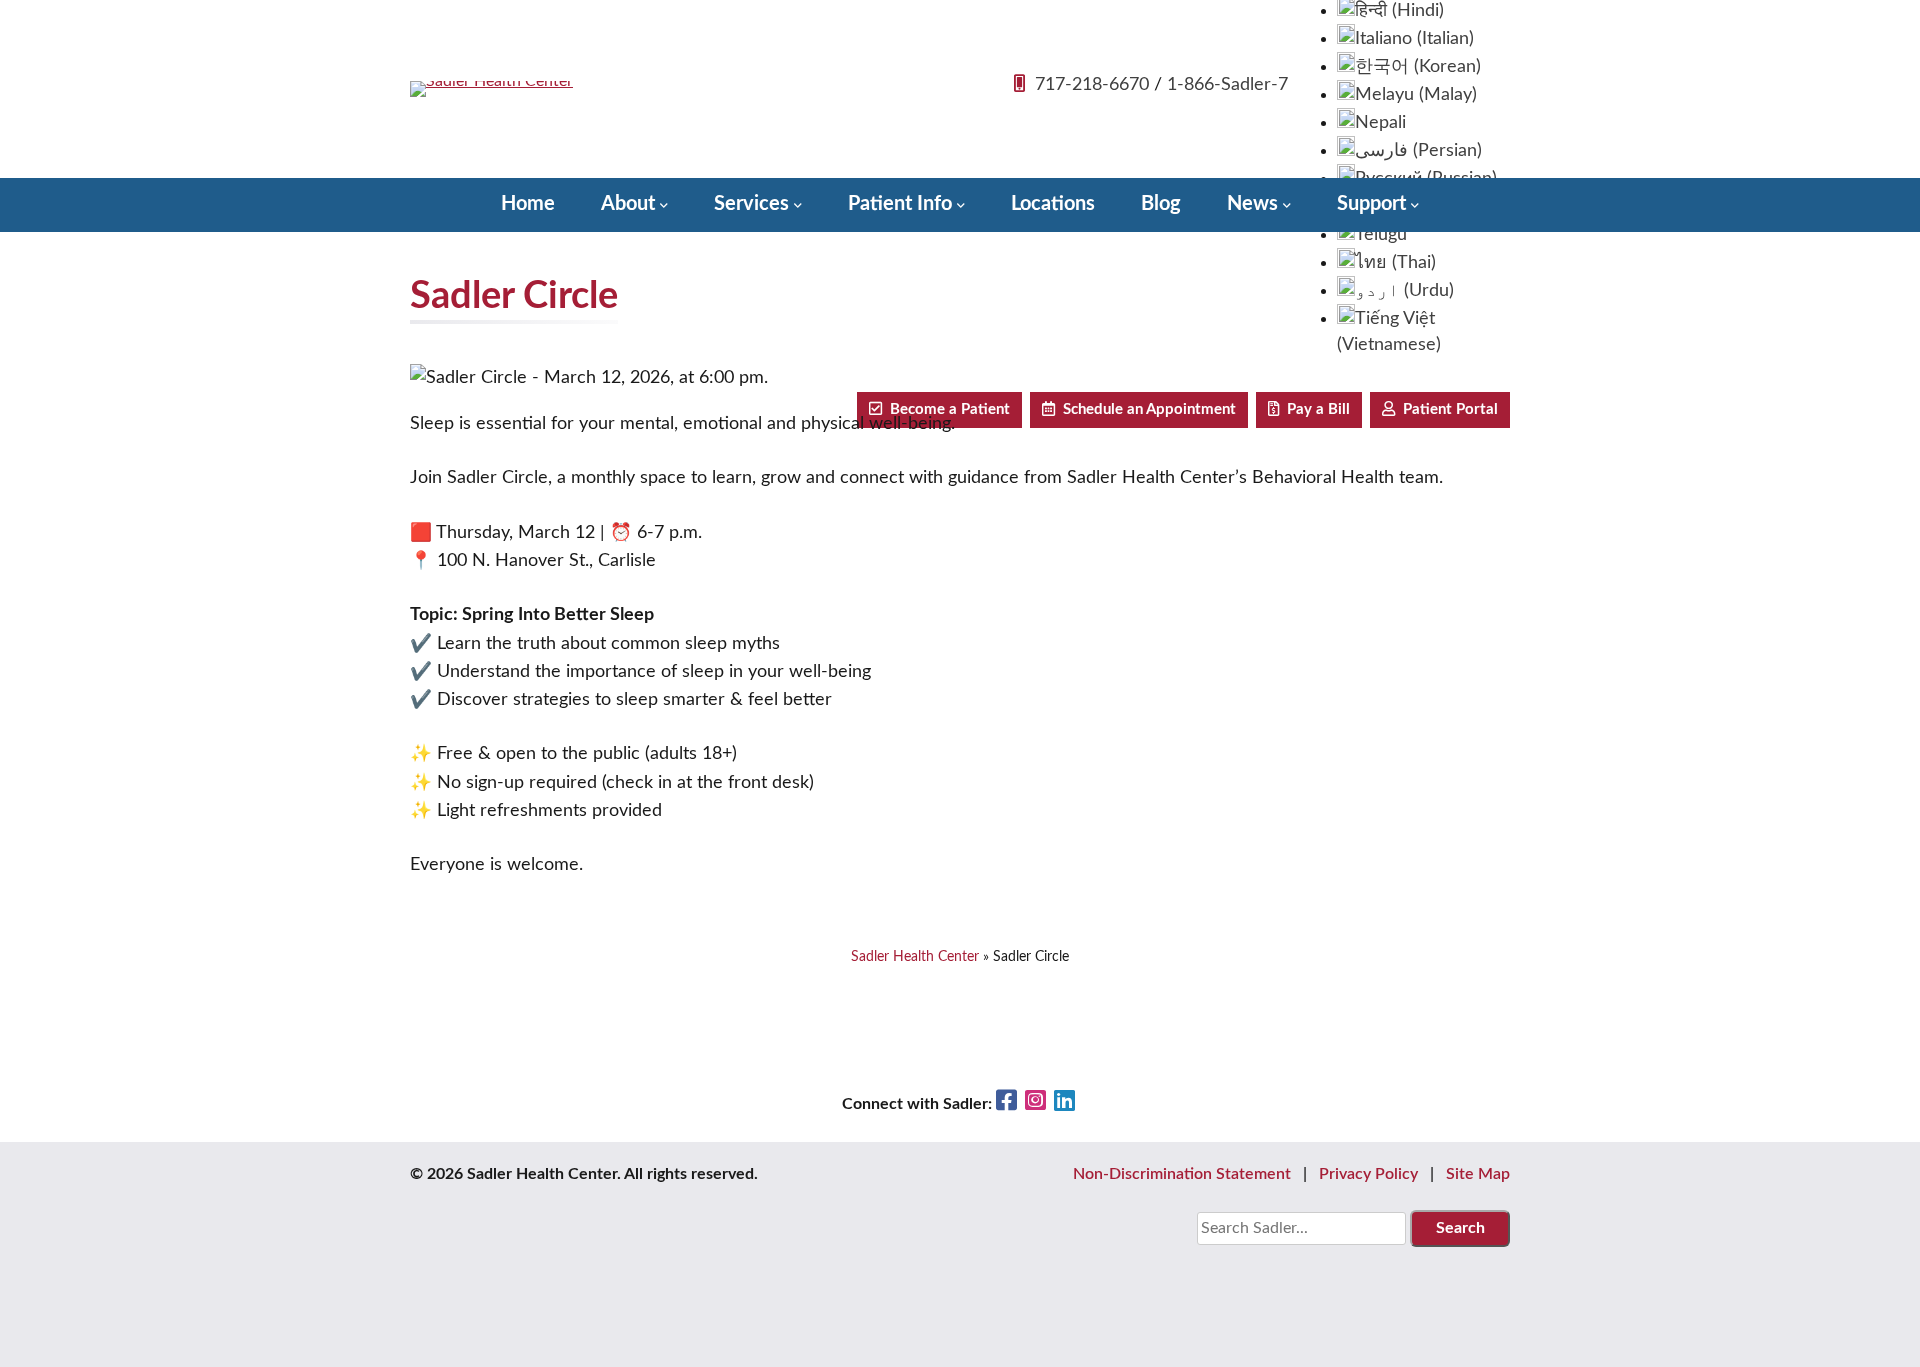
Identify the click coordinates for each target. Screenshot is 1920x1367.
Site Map (1478, 1174)
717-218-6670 (1092, 85)
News (1252, 204)
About (628, 204)
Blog (1161, 204)
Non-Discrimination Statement (1182, 1174)
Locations (1053, 204)
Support (1371, 204)
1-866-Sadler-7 (1227, 85)
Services (751, 204)
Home (528, 204)
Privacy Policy (1368, 1174)
